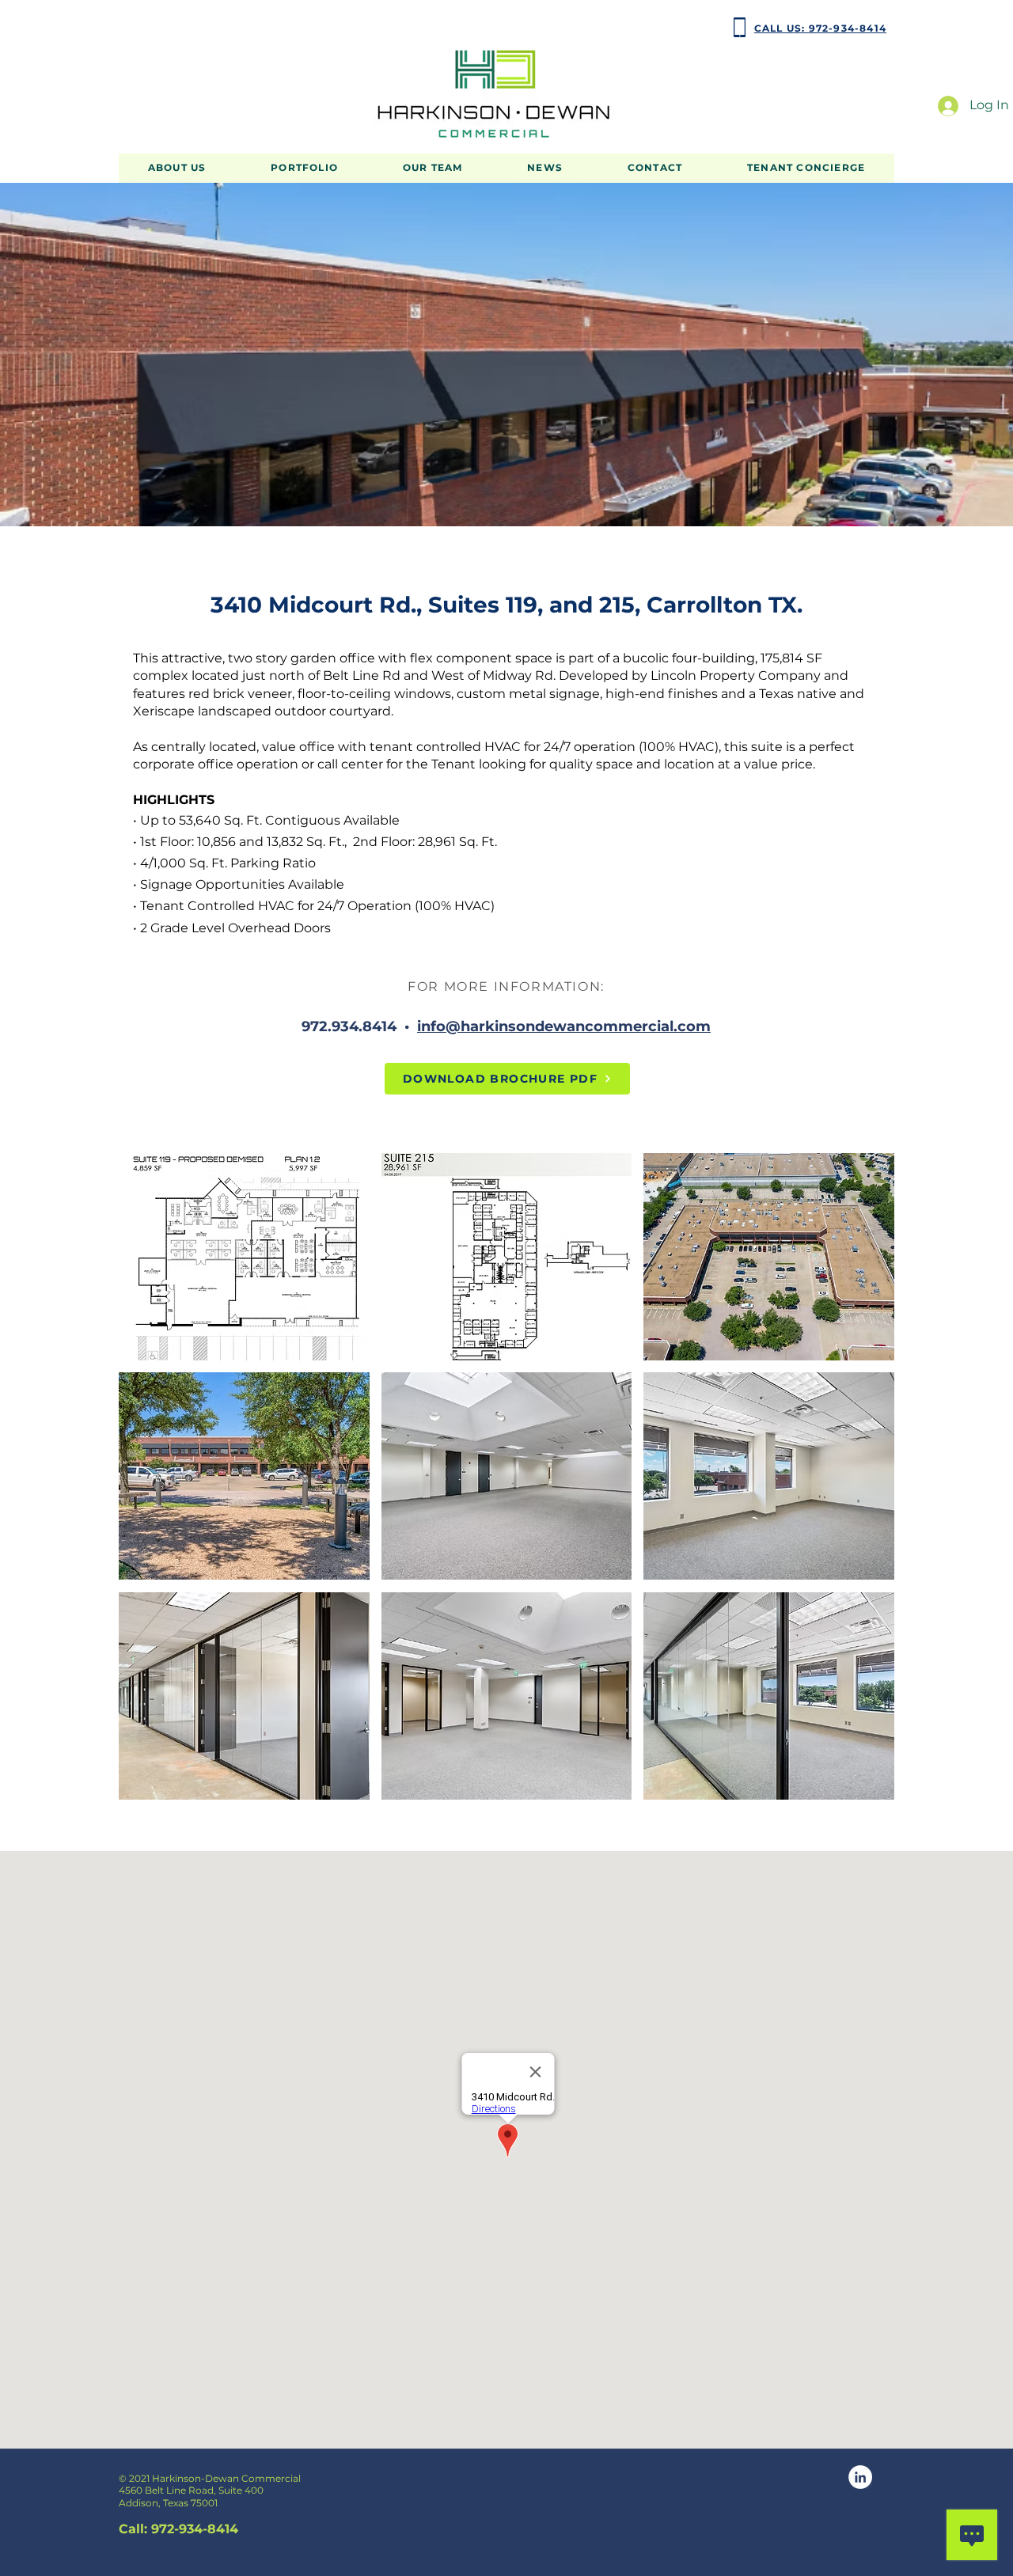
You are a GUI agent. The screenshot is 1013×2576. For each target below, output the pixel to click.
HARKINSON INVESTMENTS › (186, 27)
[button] (304, 168)
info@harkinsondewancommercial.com (564, 1026)
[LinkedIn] (860, 2477)
